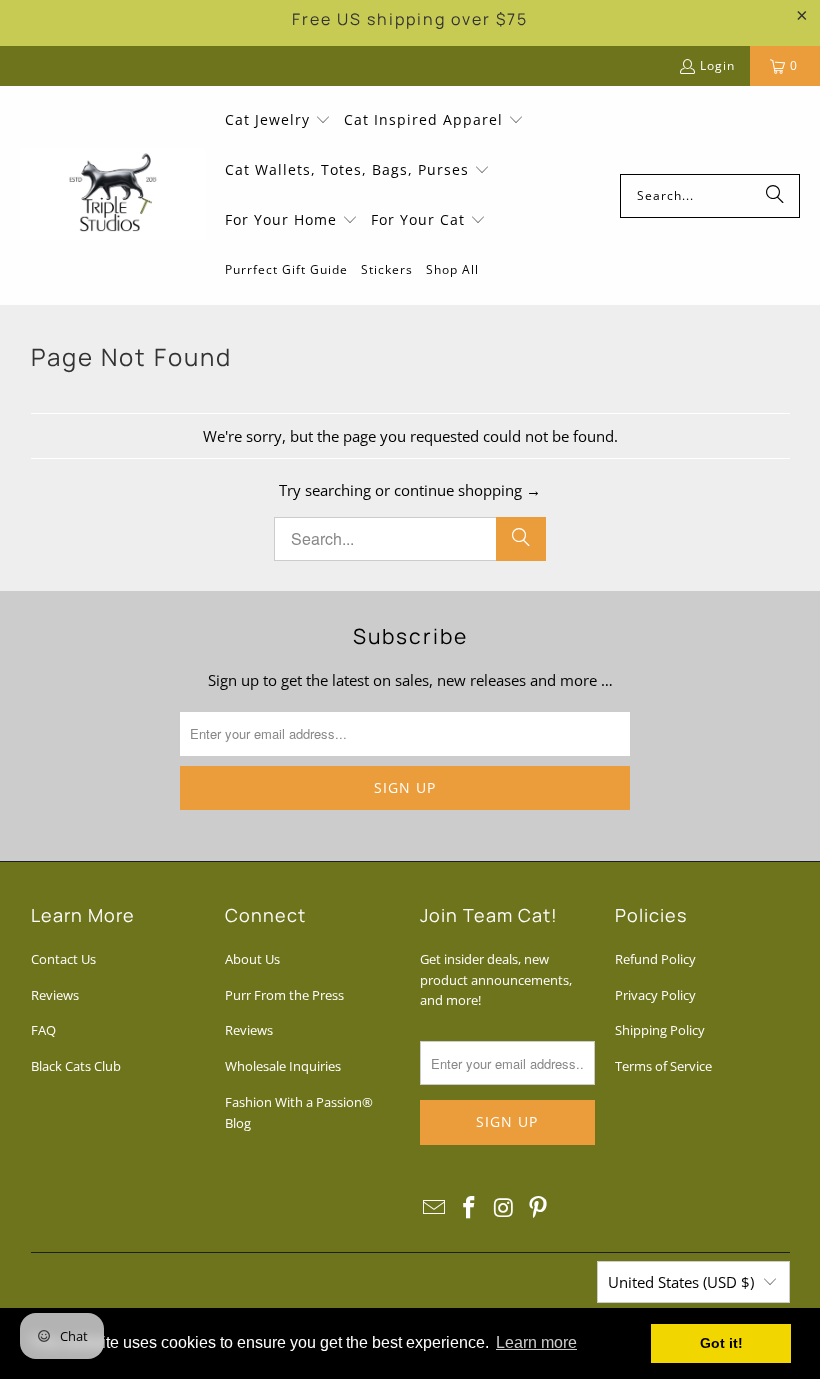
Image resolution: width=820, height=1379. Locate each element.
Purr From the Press (284, 995)
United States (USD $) (681, 1282)
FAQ (43, 1030)
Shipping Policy (660, 1030)
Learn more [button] (536, 1342)
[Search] (775, 196)
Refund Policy (655, 959)
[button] (278, 121)
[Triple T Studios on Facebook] (470, 1208)
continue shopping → (467, 490)
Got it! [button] (721, 1343)
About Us (252, 959)
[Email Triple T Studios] (435, 1208)
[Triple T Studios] (112, 196)
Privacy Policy (655, 995)
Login (717, 65)
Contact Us (63, 959)
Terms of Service (663, 1066)
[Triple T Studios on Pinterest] (539, 1208)
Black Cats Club (76, 1066)
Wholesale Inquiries (283, 1066)
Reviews (55, 995)
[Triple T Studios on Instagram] (504, 1208)
